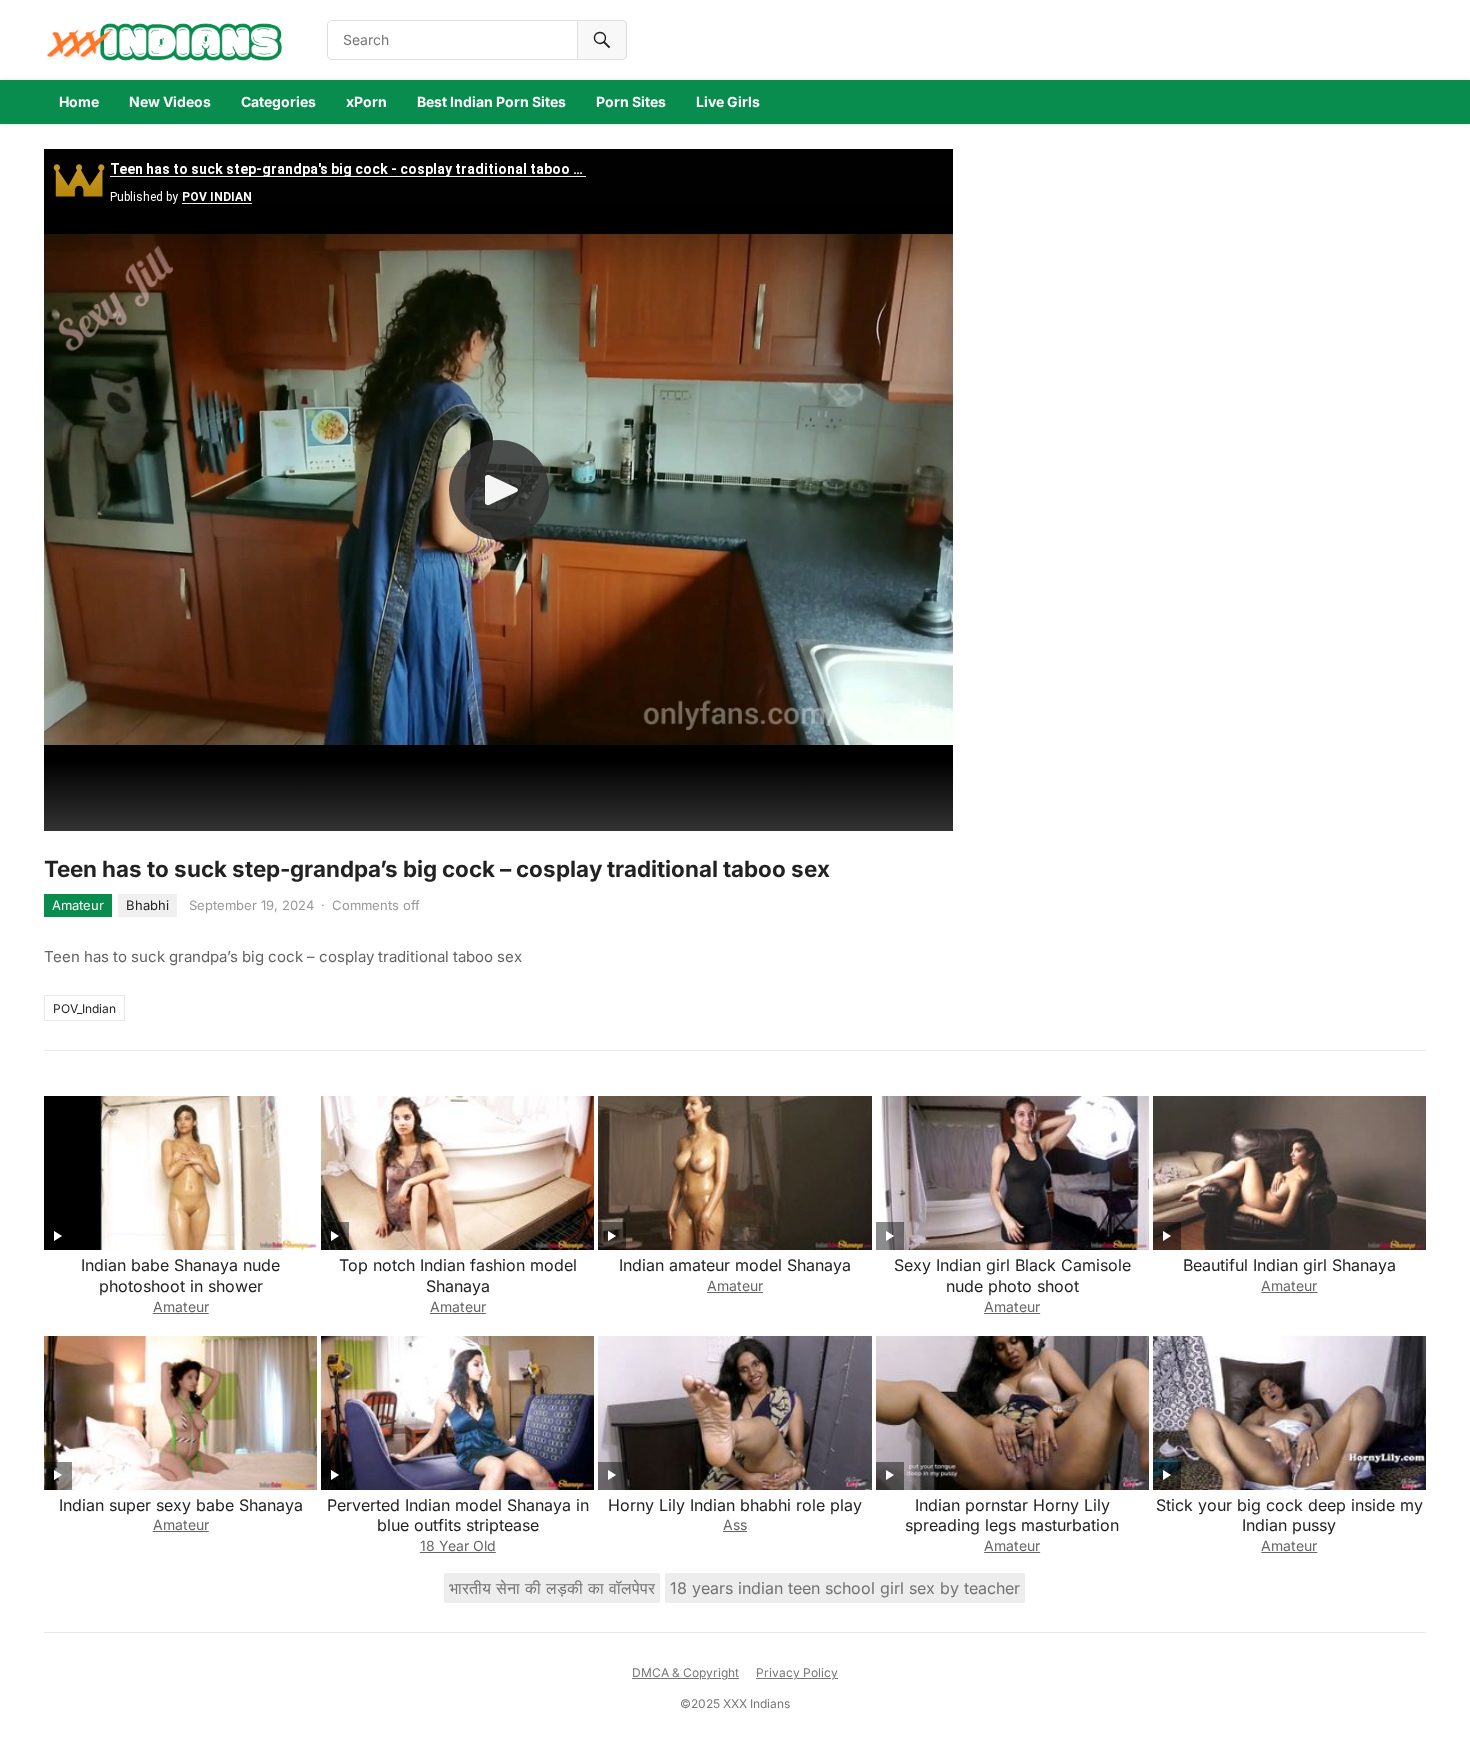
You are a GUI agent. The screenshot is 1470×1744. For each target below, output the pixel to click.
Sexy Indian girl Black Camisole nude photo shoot (1012, 1275)
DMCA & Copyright (685, 1672)
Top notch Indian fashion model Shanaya (458, 1275)
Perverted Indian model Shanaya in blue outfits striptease (458, 1515)
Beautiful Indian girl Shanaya (1289, 1265)
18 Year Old (458, 1545)
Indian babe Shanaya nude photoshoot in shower (180, 1275)
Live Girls (728, 101)
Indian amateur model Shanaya (735, 1265)
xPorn (366, 101)
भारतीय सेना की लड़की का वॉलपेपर (552, 1588)
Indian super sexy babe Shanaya (181, 1505)
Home (79, 101)
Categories (278, 101)
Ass (735, 1524)
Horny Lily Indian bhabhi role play (735, 1505)
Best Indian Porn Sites (491, 101)
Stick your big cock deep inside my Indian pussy (1289, 1515)
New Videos (170, 101)
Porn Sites (631, 101)
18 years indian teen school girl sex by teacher (845, 1588)
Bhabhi (147, 905)
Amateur (78, 905)
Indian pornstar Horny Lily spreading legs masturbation (1012, 1515)
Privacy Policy (797, 1672)
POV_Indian (84, 1008)
